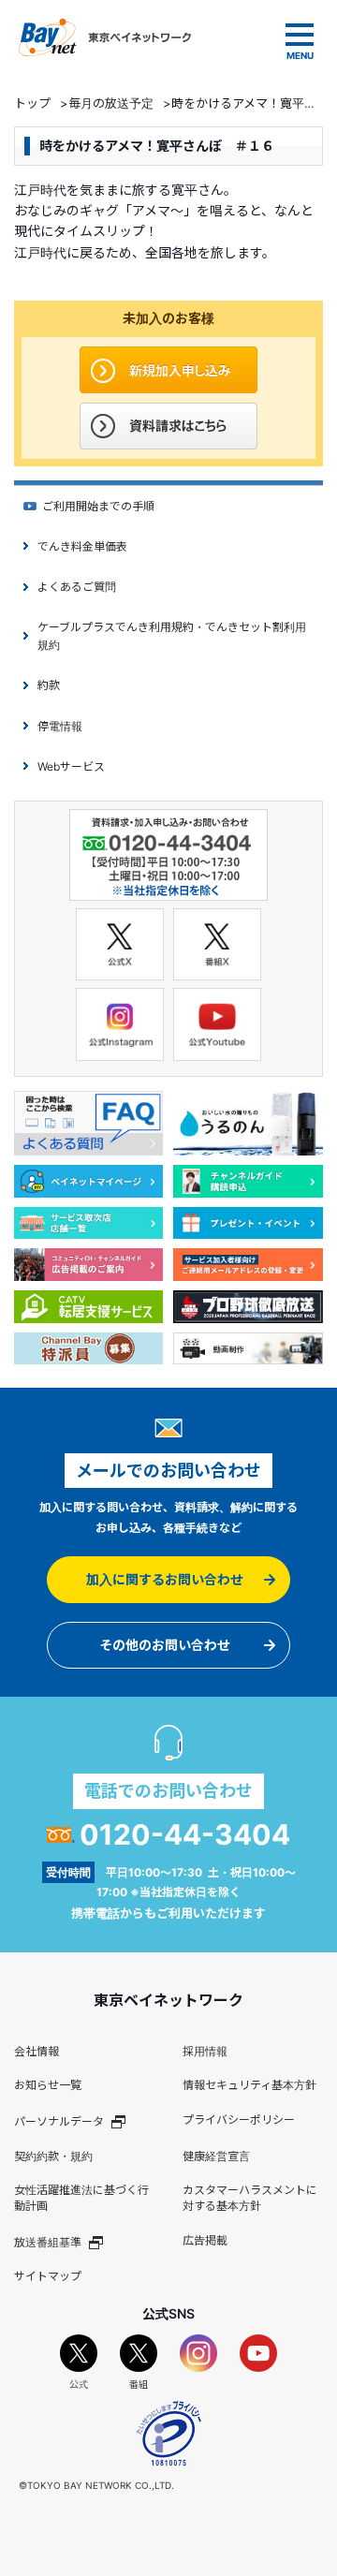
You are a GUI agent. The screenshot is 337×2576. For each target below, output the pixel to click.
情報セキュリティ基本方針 (249, 2085)
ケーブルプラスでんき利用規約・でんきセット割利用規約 (172, 636)
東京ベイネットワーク (105, 37)
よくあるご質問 (77, 587)
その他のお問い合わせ (165, 1645)
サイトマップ (48, 2276)
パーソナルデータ (59, 2121)
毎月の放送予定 (111, 103)
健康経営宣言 (216, 2156)
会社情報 (37, 2051)
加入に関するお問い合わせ (165, 1579)
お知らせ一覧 (48, 2085)
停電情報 (60, 726)
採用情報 (205, 2051)
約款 (49, 685)
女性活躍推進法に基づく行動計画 (81, 2198)
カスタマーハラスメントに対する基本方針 (250, 2198)
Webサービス (71, 766)
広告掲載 (205, 2240)
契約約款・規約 (53, 2156)
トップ (32, 103)
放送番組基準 (48, 2242)
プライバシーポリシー (239, 2120)
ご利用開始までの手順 (98, 506)
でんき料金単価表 (82, 546)
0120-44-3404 (185, 1834)
